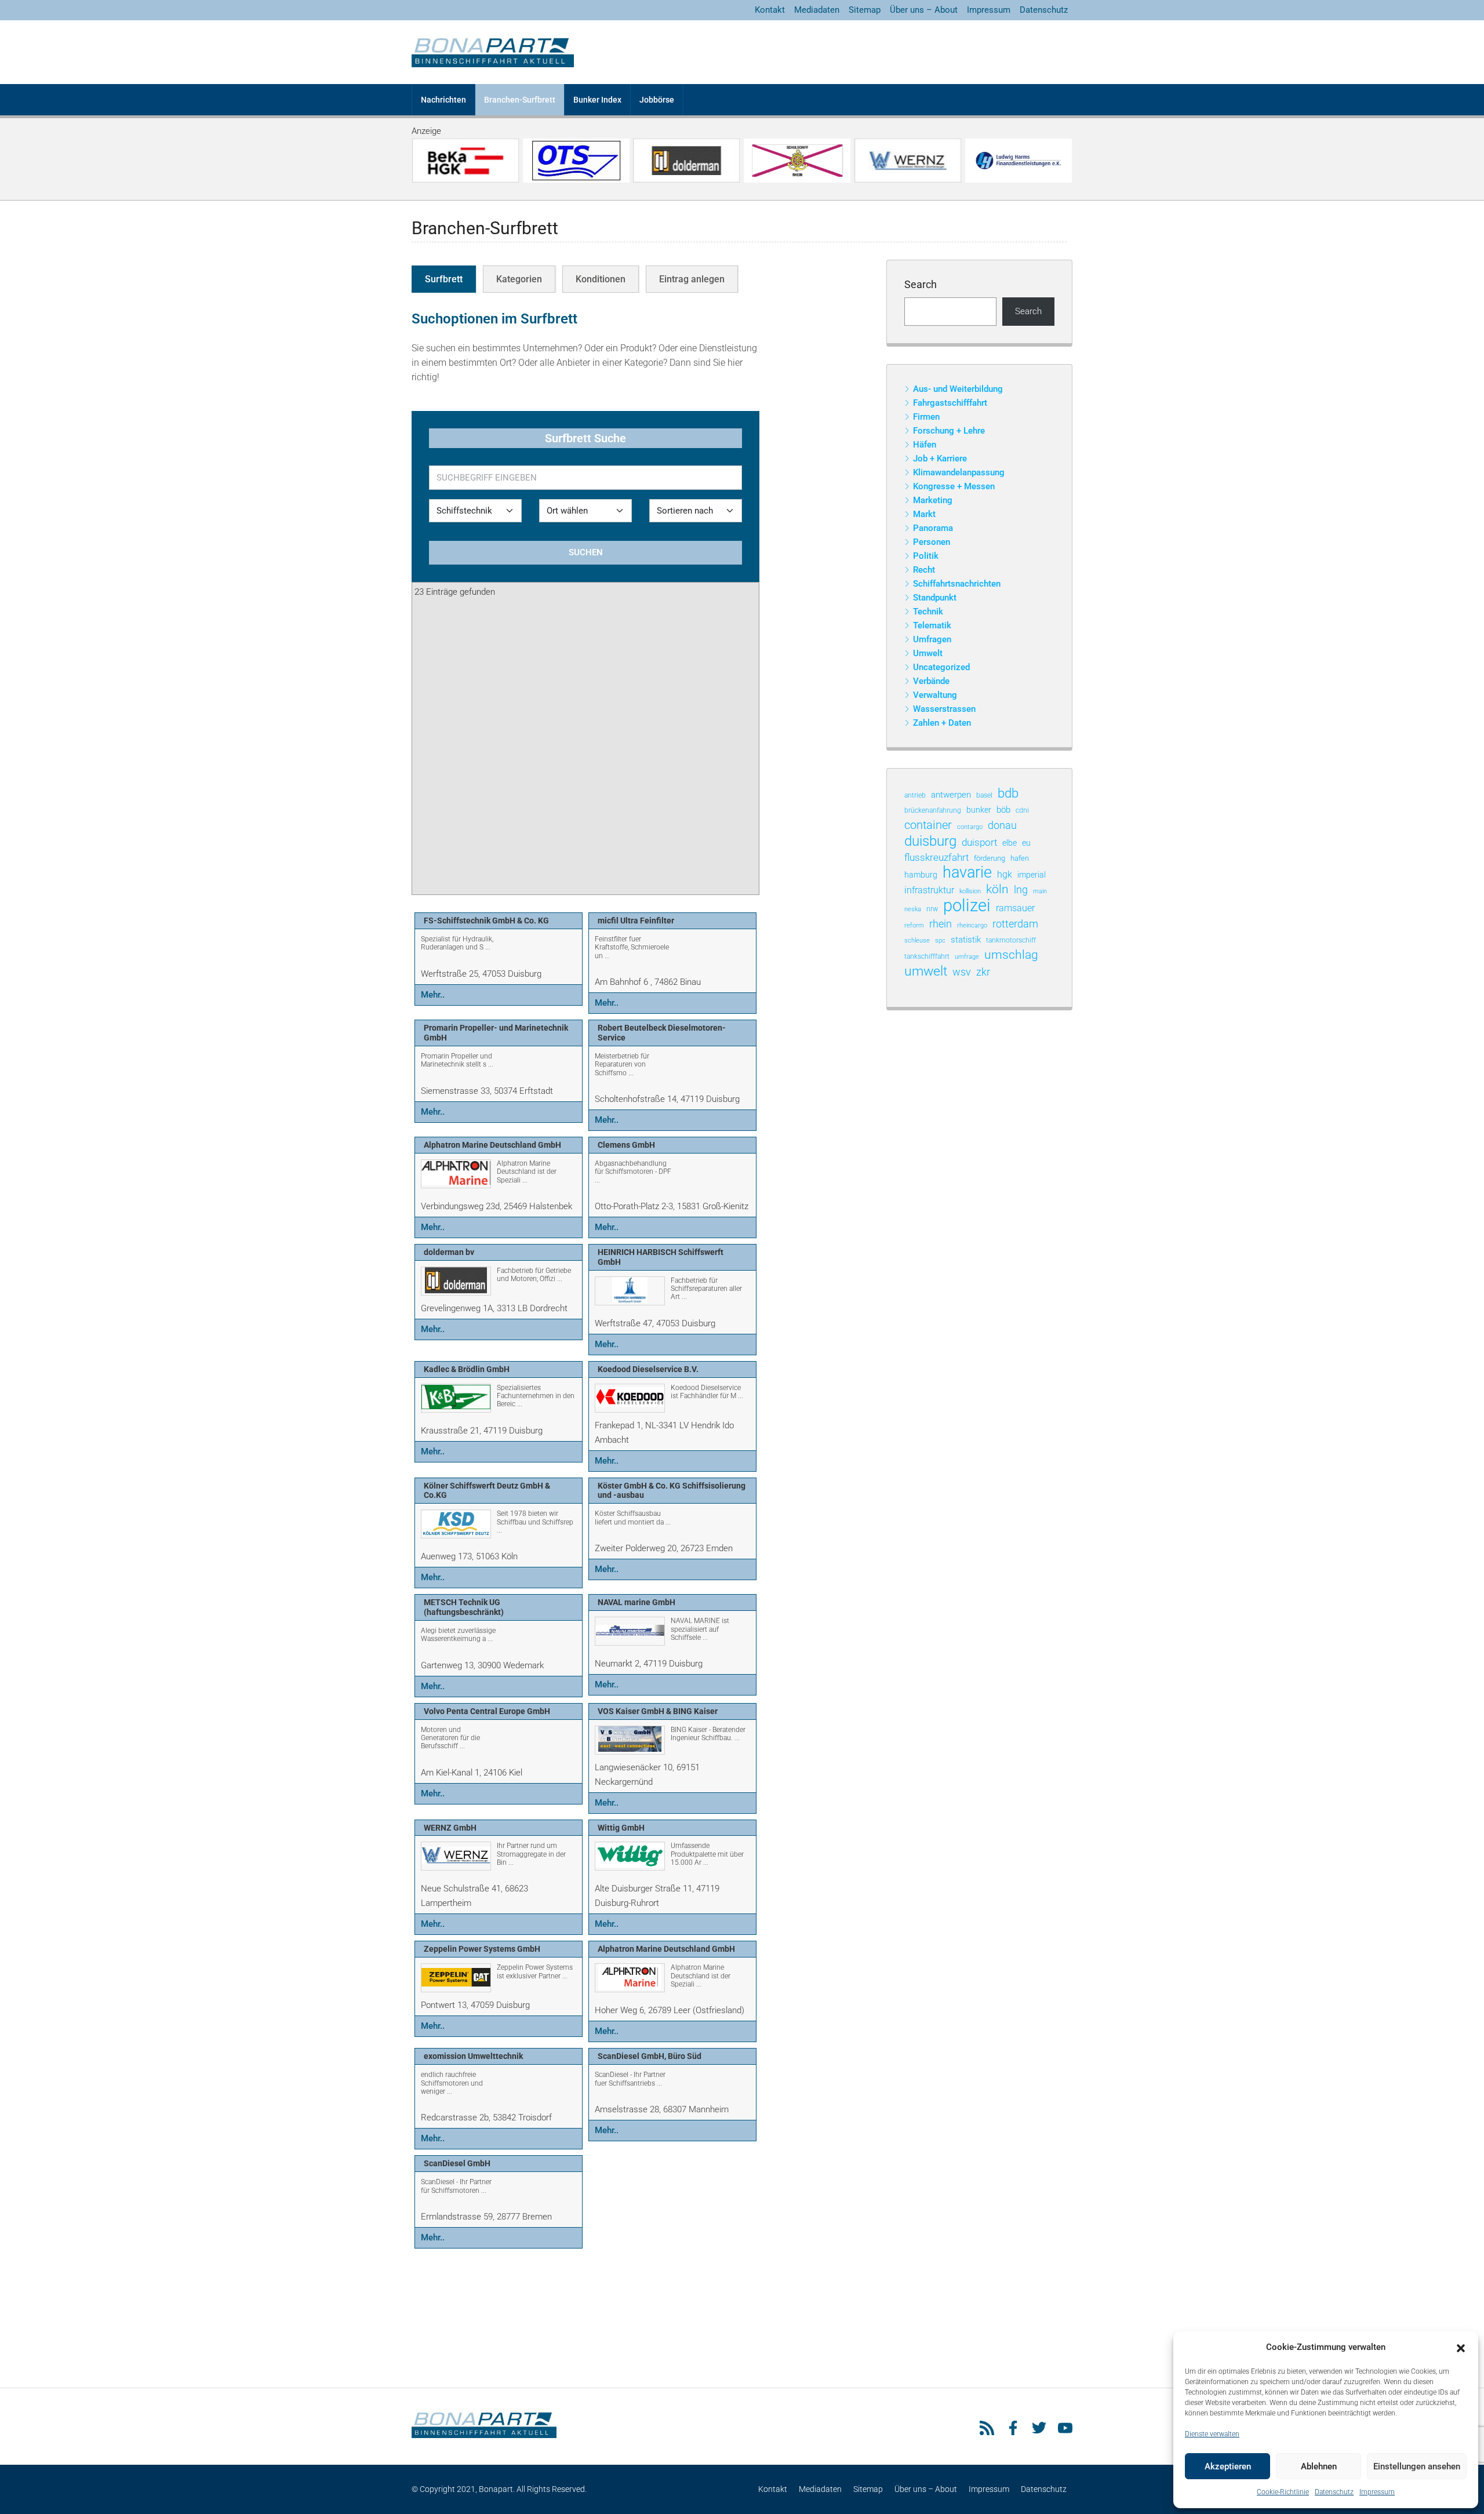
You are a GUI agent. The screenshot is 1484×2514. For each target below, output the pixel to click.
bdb (1008, 793)
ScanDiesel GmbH (457, 2163)
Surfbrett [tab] (444, 279)
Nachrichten (443, 100)
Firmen (926, 417)
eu (1026, 843)
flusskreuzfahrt (936, 857)
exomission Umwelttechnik (473, 2056)
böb (1003, 810)
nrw (932, 909)
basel (984, 795)
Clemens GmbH (626, 1145)
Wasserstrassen (944, 709)
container (928, 825)
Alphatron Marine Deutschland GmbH (492, 1145)
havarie (967, 873)
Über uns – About (924, 10)
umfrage (967, 957)
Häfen (925, 445)
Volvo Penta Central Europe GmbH (487, 1711)
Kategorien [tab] (519, 279)
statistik (966, 940)
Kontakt (770, 10)
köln (997, 889)
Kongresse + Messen (954, 486)
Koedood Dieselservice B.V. (648, 1369)
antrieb (915, 795)
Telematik (932, 625)
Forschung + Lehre (949, 431)
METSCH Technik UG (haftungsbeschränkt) (464, 1607)
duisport (979, 842)
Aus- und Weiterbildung (958, 389)
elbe (1010, 843)
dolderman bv (449, 1252)
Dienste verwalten (1212, 2434)
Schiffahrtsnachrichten (957, 584)
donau (1002, 825)
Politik (926, 556)
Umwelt (928, 653)
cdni (1022, 810)
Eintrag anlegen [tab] (692, 279)
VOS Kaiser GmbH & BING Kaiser (658, 1711)
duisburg (930, 841)
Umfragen (932, 639)
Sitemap (865, 10)
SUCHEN (586, 552)
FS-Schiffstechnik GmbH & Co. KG (486, 921)
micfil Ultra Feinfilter (636, 921)
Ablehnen (1319, 2466)
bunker (979, 810)
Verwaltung (935, 695)
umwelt (926, 971)
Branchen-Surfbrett (520, 100)
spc (940, 941)
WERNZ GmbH (450, 1828)
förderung (990, 858)
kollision (970, 891)
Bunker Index (597, 100)
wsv (962, 972)
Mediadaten (817, 10)
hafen (1020, 858)
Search (921, 284)
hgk (1005, 874)
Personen (932, 542)
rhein (941, 924)
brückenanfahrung (933, 810)
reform (914, 925)
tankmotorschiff (1011, 940)
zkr (983, 972)
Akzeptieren (1228, 2466)
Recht (924, 570)
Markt (924, 514)
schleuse (917, 940)
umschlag (1011, 955)
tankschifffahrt (927, 956)
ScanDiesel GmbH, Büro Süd (650, 2056)
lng (1021, 890)
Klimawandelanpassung (959, 472)
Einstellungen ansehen (1417, 2466)
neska (913, 909)
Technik (928, 612)
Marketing (933, 500)
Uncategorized (941, 667)
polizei (967, 906)
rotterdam (1015, 924)
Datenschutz (1334, 2492)
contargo (970, 827)
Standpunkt (935, 598)
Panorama (933, 528)
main (1040, 891)
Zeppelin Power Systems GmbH (482, 1949)
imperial (1032, 875)
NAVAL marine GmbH (636, 1602)
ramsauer (1015, 908)
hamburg (921, 875)
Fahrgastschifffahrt (950, 403)
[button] (1461, 2348)
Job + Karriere (940, 459)
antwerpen (951, 795)
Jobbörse (657, 100)
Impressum (1377, 2492)
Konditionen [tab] (601, 279)
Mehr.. (433, 995)
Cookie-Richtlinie (1283, 2492)
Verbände (931, 681)
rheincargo (972, 925)
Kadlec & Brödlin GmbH (467, 1369)
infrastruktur (929, 890)
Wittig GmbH (621, 1828)
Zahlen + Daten (942, 723)
